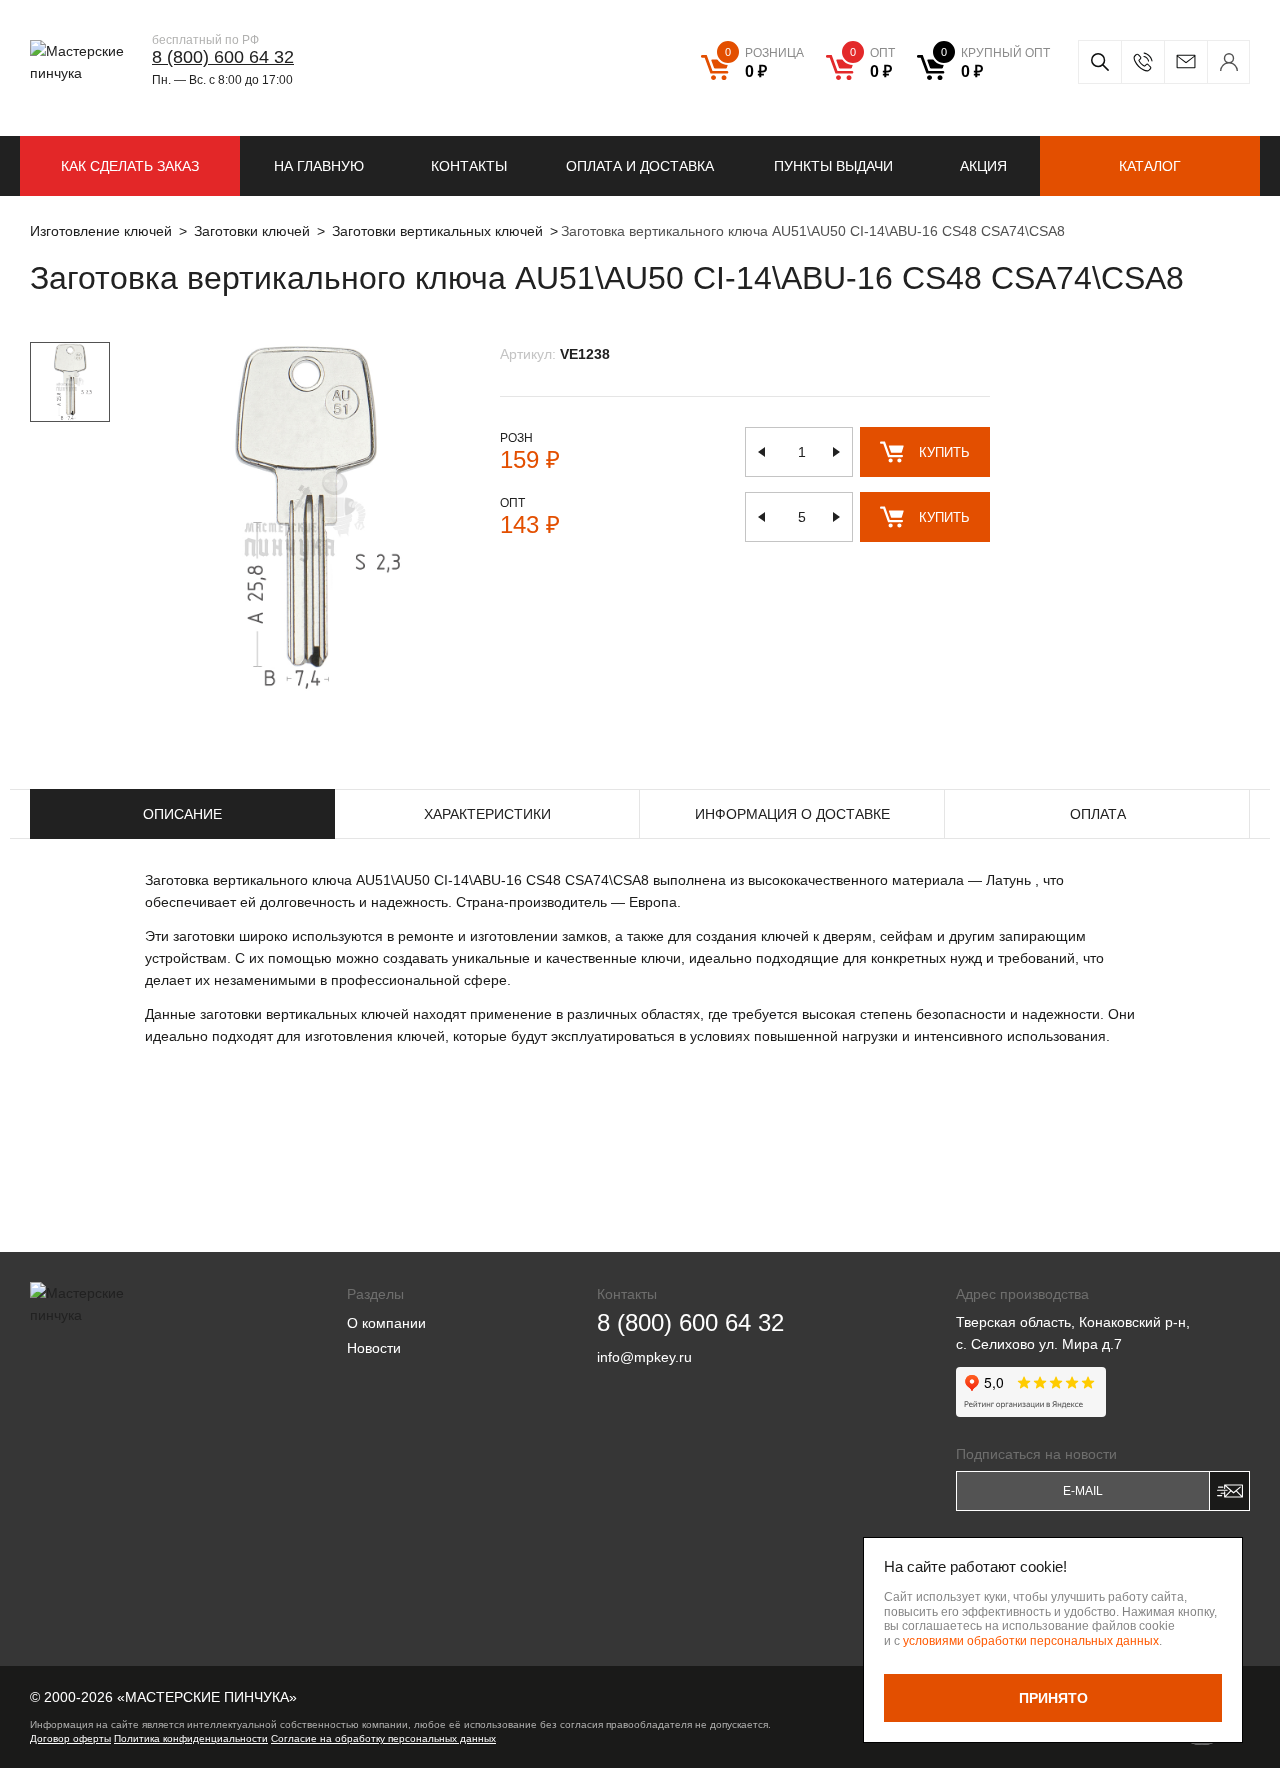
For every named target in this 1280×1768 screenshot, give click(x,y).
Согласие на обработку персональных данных (383, 1738)
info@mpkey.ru (1185, 62)
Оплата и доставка (640, 166)
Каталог (1150, 166)
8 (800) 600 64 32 (223, 57)
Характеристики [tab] (487, 814)
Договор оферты (70, 1738)
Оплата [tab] (1098, 814)
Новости (374, 1348)
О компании (386, 1323)
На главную (319, 166)
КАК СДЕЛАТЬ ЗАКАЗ (130, 166)
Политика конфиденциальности (191, 1738)
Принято (1053, 1698)
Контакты (469, 166)
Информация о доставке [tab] (792, 814)
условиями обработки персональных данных (1031, 1641)
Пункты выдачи (833, 166)
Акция (983, 166)
